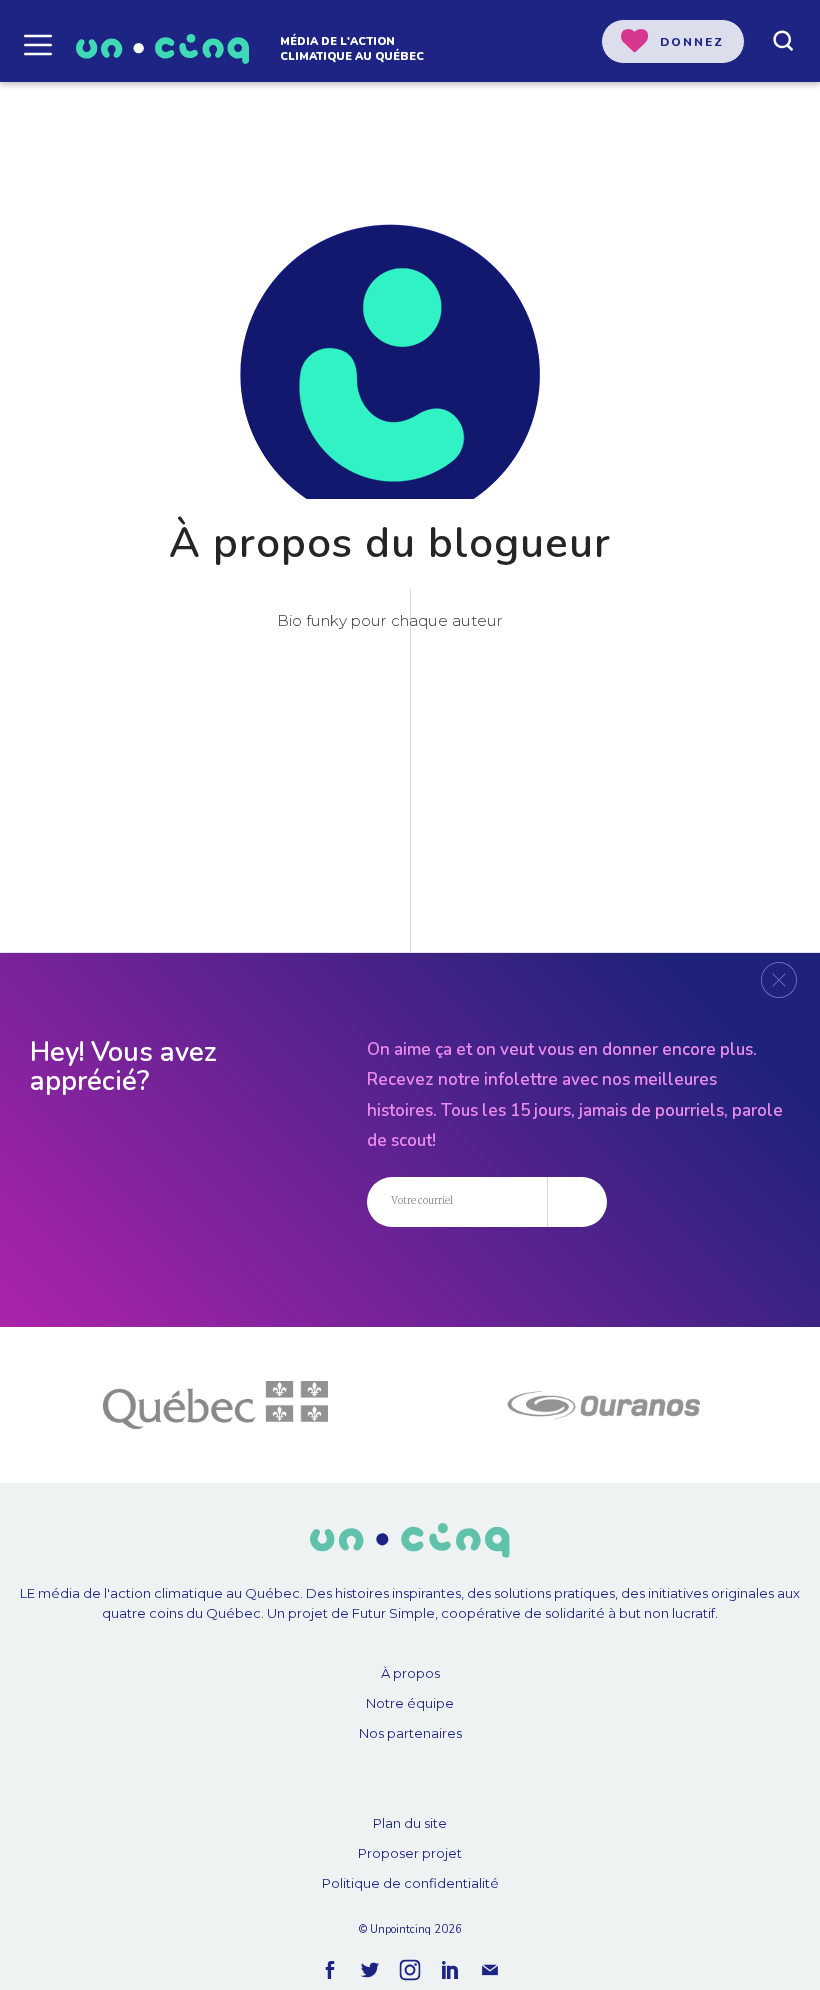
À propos (410, 1673)
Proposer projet (410, 1853)
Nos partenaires (410, 1733)
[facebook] (330, 1970)
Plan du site (410, 1823)
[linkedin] (450, 1970)
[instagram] (410, 1970)
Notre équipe (410, 1703)
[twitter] (370, 1970)
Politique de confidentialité (410, 1883)
